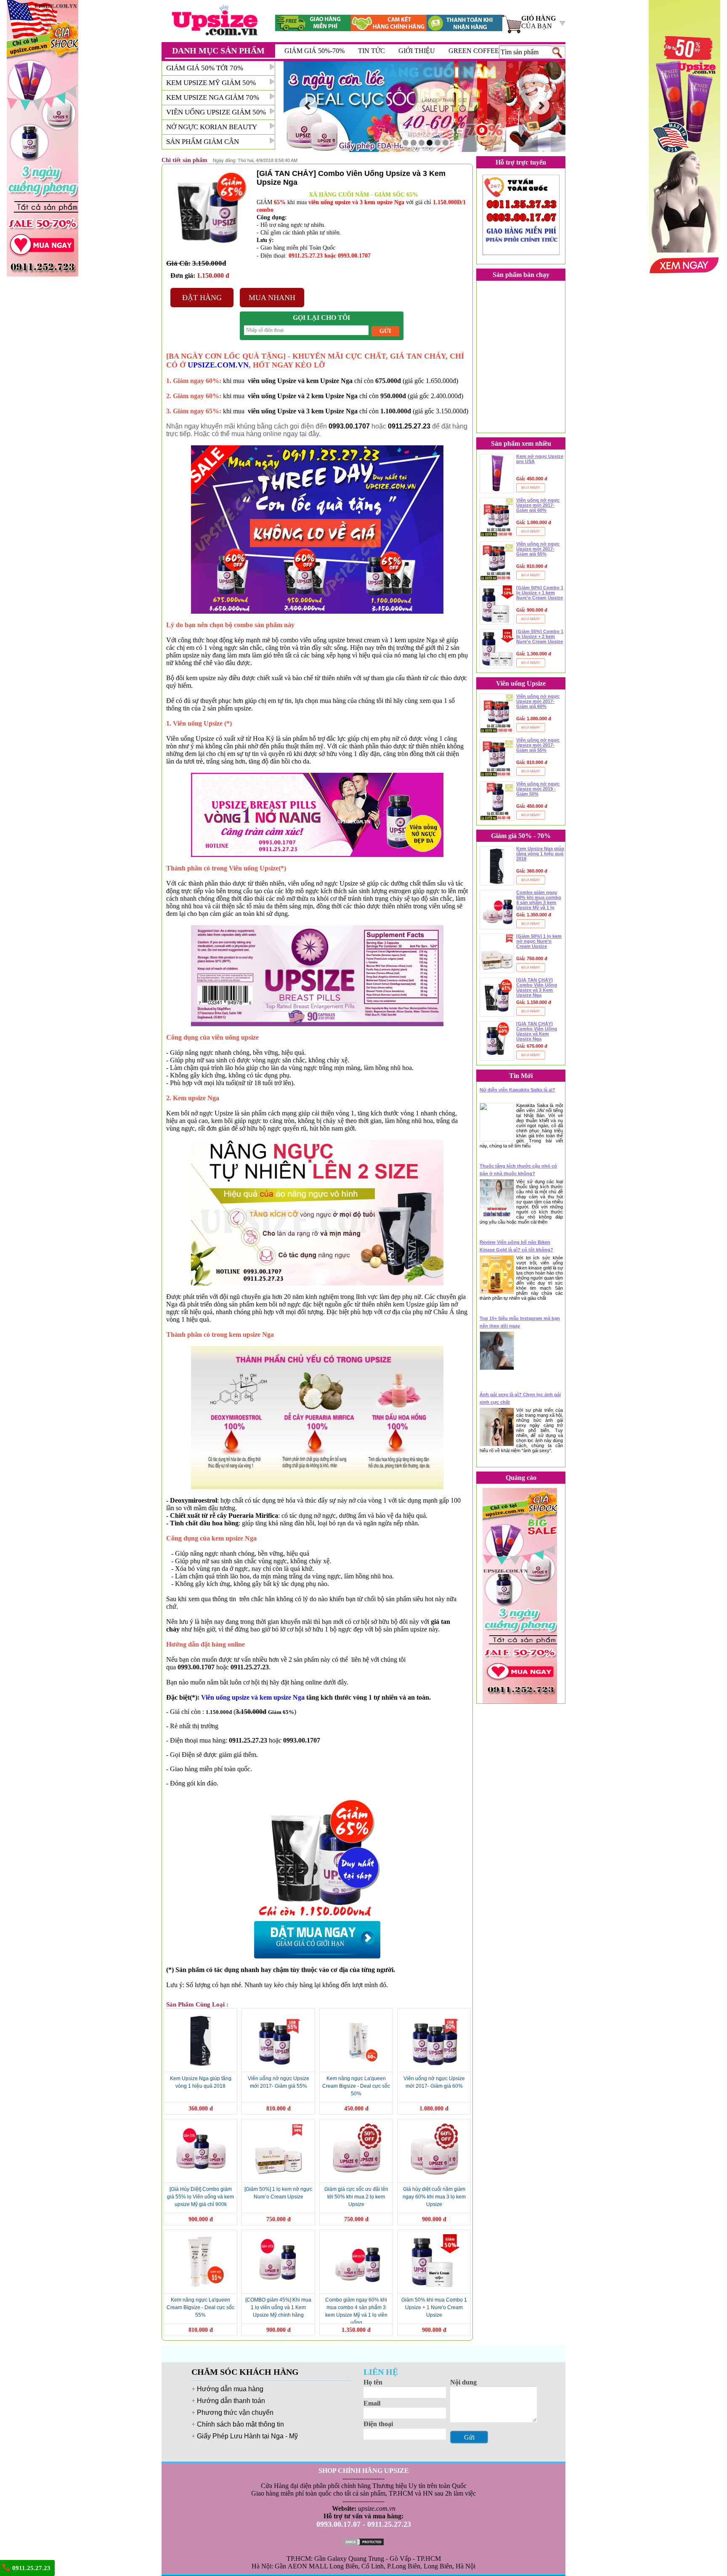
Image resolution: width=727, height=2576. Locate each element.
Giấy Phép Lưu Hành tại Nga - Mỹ (247, 2436)
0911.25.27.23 (31, 2568)
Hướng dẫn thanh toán (231, 2401)
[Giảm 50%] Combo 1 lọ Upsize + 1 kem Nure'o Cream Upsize (540, 593)
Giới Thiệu (417, 51)
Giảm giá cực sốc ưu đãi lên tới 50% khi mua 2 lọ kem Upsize (356, 2197)
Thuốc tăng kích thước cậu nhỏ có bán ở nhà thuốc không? (518, 1170)
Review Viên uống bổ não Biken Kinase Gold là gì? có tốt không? (516, 1246)
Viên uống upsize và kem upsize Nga (253, 1697)
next (541, 106)
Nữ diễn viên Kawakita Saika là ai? (517, 1090)
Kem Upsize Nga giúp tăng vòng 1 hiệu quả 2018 (540, 854)
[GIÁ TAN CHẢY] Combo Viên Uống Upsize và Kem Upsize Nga (537, 1031)
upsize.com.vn (377, 2508)
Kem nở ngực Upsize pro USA (540, 459)
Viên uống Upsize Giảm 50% (216, 112)
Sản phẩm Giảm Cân (203, 142)
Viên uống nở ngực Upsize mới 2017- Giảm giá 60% (538, 505)
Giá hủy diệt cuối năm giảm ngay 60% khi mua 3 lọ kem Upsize (434, 2197)
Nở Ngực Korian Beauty (212, 127)
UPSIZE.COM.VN (218, 365)
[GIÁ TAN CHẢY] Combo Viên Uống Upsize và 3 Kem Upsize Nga (537, 987)
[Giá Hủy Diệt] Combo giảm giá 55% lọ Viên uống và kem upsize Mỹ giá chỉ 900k (200, 2197)
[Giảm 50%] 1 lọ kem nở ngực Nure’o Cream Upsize (539, 941)
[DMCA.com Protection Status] (363, 2541)
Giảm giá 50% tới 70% (205, 68)
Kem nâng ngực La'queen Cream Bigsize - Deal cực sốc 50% (356, 2086)
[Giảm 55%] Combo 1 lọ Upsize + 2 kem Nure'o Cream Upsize (540, 636)
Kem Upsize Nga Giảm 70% (213, 97)
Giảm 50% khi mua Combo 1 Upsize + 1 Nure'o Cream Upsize (434, 2307)
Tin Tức (371, 51)
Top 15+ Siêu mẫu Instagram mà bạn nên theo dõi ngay (520, 1322)
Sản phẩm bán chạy (521, 275)
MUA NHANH (272, 298)
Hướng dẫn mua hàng (230, 2389)
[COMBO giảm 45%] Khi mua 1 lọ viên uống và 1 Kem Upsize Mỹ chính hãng (278, 2307)
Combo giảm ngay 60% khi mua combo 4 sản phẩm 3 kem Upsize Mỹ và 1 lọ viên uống (539, 900)
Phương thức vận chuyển (235, 2412)
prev (308, 106)
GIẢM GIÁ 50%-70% (314, 51)
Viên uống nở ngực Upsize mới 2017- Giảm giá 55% (538, 549)
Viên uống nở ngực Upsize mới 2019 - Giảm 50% (538, 789)
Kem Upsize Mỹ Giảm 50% (211, 83)
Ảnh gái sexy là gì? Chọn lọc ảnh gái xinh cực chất (520, 1398)
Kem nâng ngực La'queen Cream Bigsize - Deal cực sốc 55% (200, 2307)
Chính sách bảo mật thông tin (240, 2424)
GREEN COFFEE (474, 51)
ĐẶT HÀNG (202, 298)
